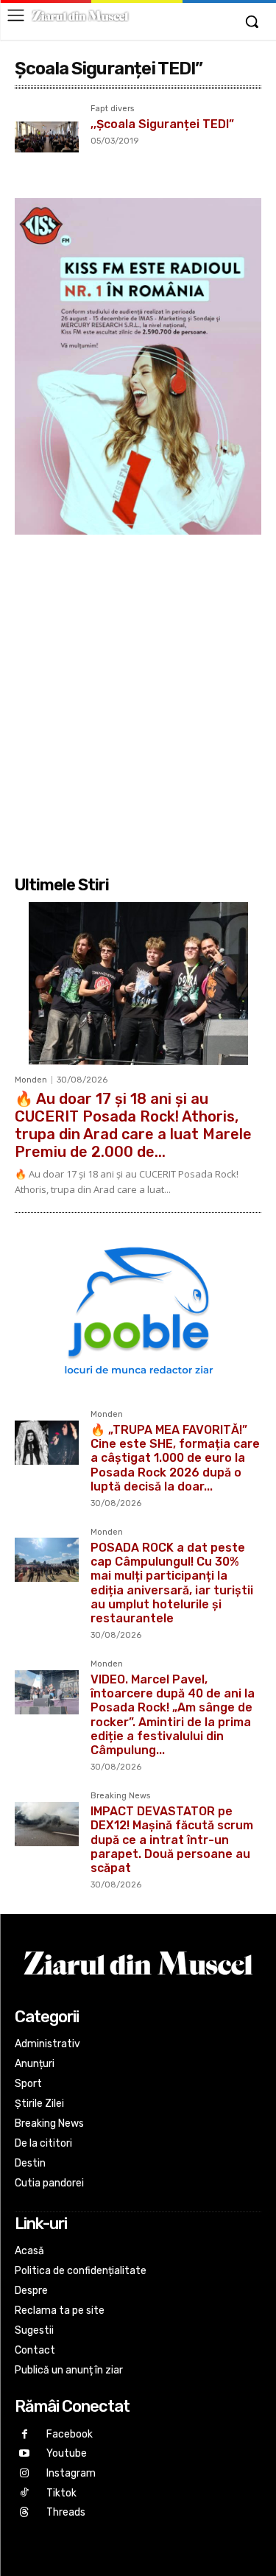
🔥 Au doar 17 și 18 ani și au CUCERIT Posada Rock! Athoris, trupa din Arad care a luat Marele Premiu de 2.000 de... (133, 1125)
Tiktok (61, 2493)
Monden (31, 1080)
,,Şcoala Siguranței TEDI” (162, 124)
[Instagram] (25, 2474)
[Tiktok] (25, 2493)
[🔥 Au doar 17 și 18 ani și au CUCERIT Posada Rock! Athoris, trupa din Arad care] (138, 983)
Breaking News (120, 1796)
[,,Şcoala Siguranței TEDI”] (47, 137)
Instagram (71, 2473)
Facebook (70, 2434)
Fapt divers (112, 109)
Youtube (67, 2453)
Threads (66, 2512)
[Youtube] (25, 2454)
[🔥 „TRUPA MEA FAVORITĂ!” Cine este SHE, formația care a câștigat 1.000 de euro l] (47, 1442)
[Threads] (25, 2513)
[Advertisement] (138, 703)
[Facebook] (25, 2435)
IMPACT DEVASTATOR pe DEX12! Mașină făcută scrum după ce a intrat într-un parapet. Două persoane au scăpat (172, 1840)
